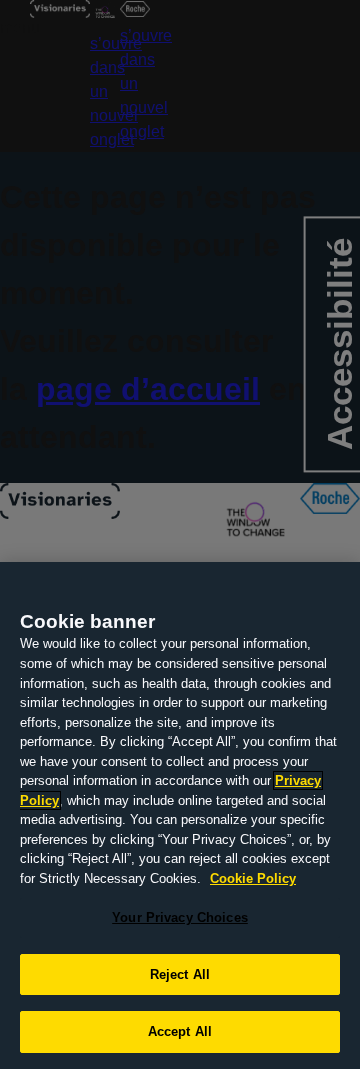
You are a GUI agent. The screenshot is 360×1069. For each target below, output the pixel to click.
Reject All (180, 974)
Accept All (180, 1031)
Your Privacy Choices (180, 917)
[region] (180, 815)
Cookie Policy (253, 878)
